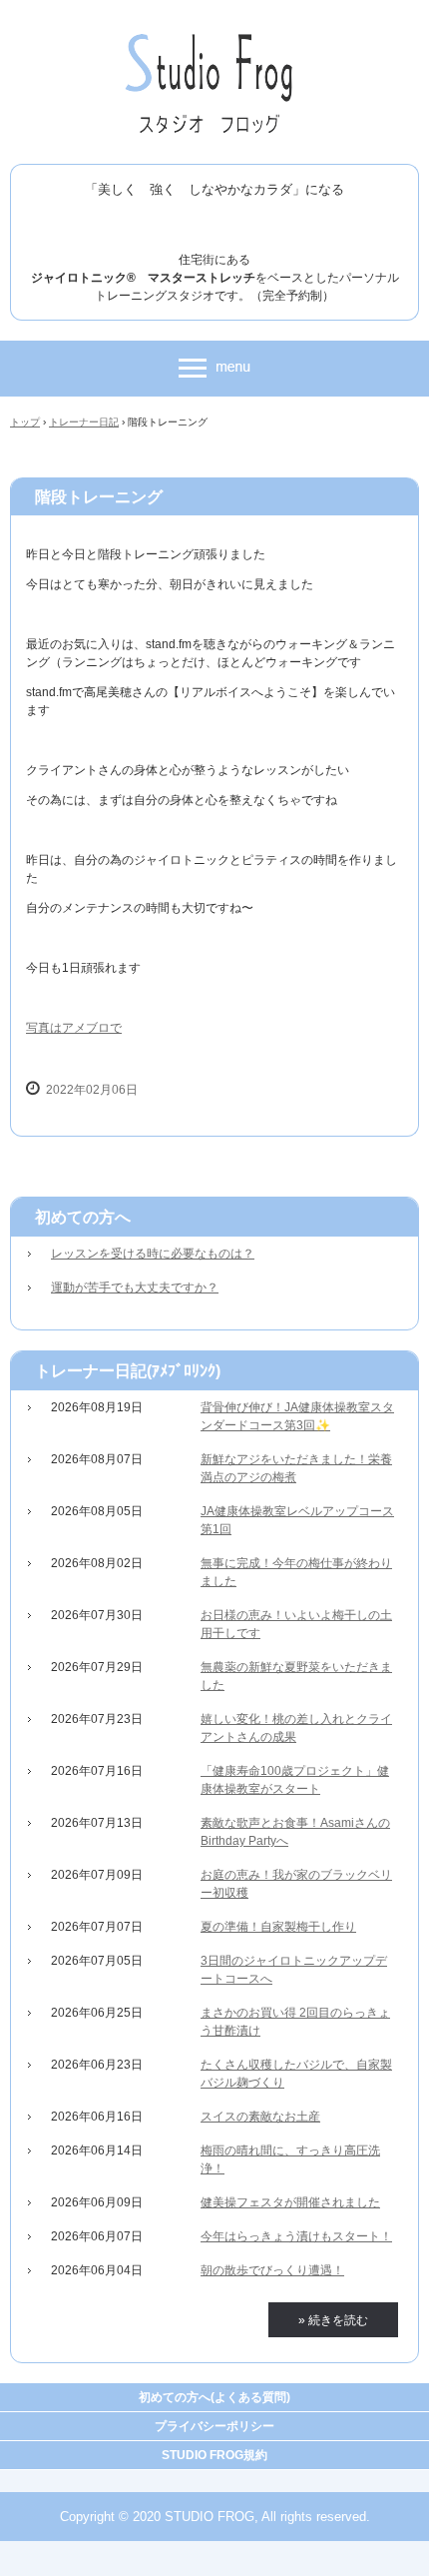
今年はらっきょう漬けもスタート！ (296, 2236)
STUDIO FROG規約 (214, 2455)
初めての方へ (83, 1217)
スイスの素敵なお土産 (260, 2117)
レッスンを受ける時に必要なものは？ (153, 1254)
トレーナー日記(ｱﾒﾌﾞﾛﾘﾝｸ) (128, 1371)
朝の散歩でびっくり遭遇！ (272, 2270)
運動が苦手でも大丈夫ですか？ (135, 1288)
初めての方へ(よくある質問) (214, 2397)
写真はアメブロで (74, 1028)
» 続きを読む (333, 2320)
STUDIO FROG (215, 38)
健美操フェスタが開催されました (290, 2202)
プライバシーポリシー (214, 2426)
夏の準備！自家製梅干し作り (278, 1927)
